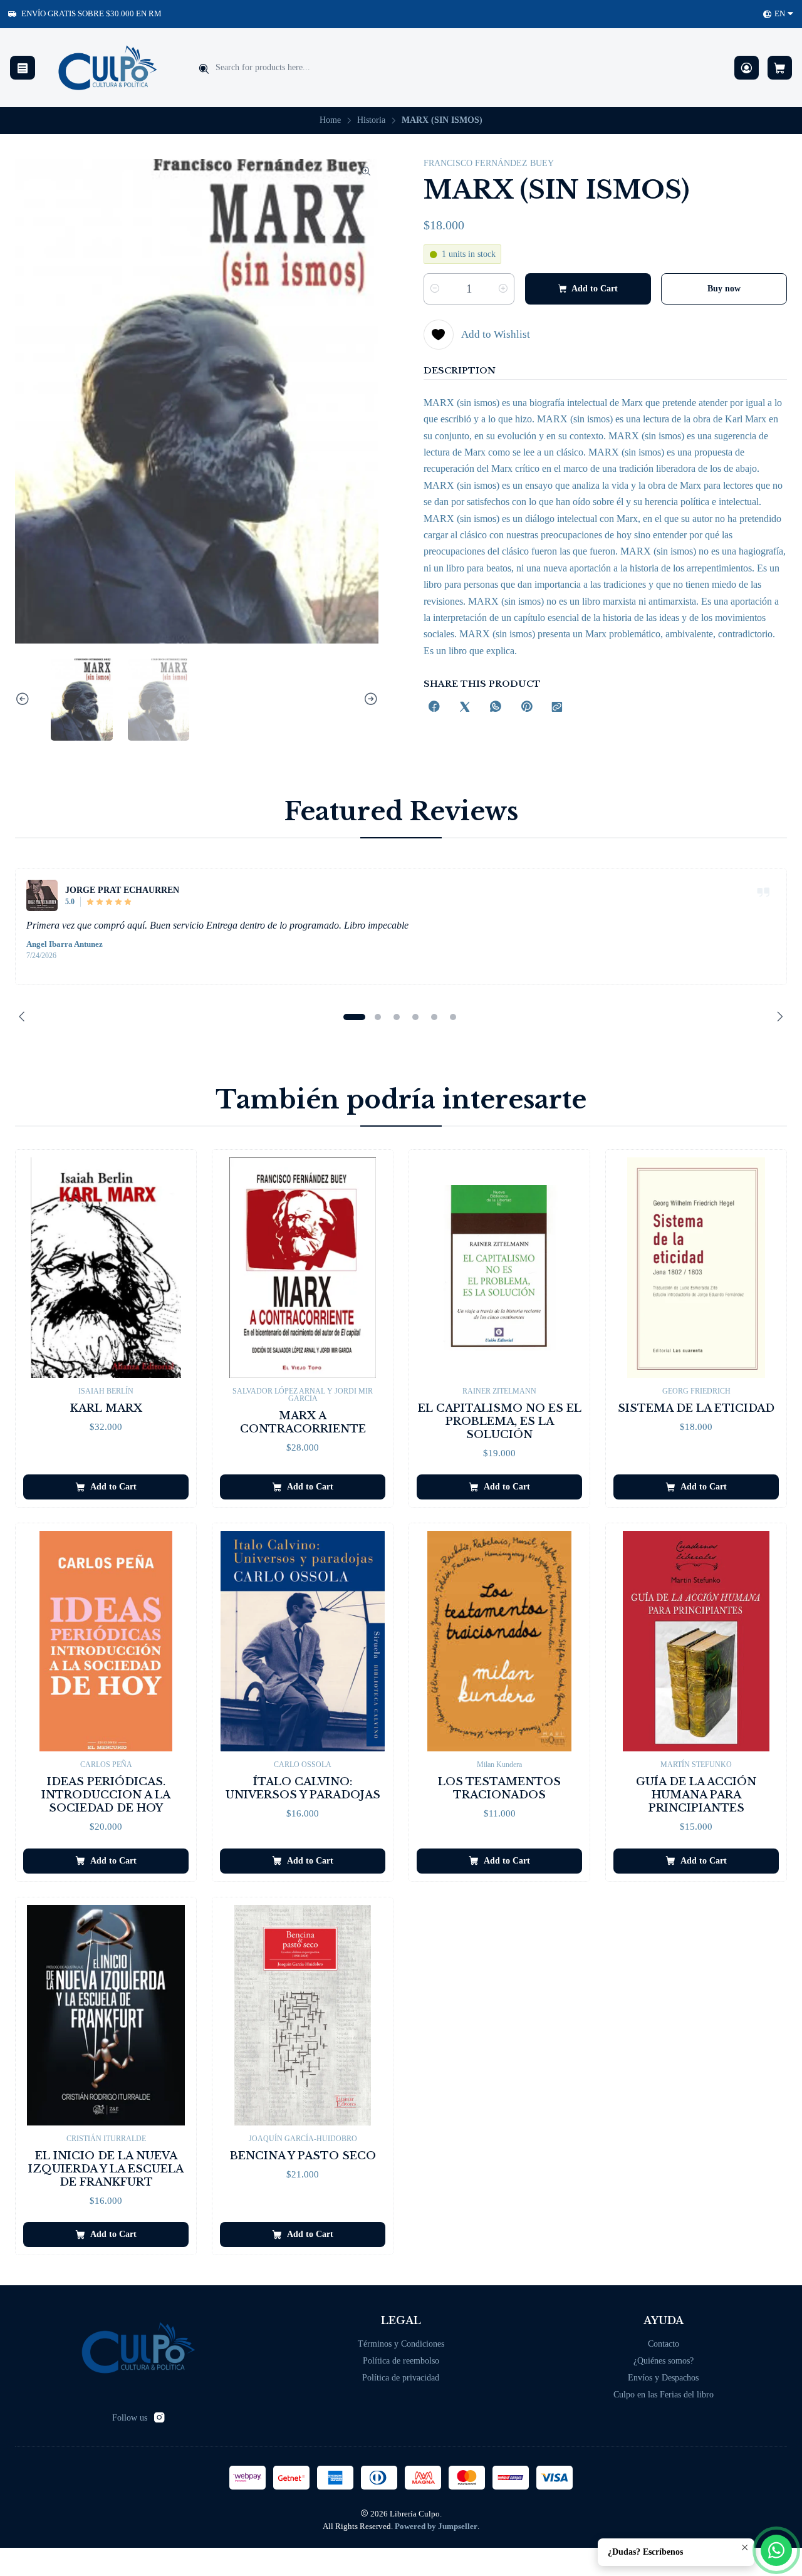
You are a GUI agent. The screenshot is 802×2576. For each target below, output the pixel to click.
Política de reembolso (401, 2361)
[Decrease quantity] (435, 289)
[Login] (747, 68)
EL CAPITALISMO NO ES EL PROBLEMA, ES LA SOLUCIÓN (500, 1421)
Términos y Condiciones (401, 2344)
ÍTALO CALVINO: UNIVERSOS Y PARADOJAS (303, 1788)
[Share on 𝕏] (465, 708)
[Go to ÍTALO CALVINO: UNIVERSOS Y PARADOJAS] (303, 1641)
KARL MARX (106, 1408)
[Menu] (23, 68)
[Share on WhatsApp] (496, 708)
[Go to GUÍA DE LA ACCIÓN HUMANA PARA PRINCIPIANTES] (696, 1641)
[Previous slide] (24, 700)
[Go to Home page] (108, 68)
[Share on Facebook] (434, 708)
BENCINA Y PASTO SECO (303, 2156)
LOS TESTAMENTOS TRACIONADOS (499, 1788)
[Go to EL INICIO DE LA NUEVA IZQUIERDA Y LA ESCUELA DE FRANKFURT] (106, 2015)
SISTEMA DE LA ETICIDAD (696, 1408)
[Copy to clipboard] (557, 708)
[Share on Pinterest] (526, 708)
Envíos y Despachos (663, 2378)
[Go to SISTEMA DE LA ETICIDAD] (696, 1268)
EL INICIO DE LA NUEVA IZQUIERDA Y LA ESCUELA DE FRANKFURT (106, 2169)
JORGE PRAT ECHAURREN (122, 890)
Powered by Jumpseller (436, 2526)
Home (330, 120)
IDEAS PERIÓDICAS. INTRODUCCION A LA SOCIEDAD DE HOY (106, 1795)
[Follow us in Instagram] (159, 2417)
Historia (371, 120)
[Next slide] (369, 700)
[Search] (204, 69)
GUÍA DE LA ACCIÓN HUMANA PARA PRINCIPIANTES (696, 1795)
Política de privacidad (401, 2378)
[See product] (42, 895)
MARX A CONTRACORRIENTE (303, 1422)
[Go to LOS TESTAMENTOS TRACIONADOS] (499, 1641)
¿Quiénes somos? (664, 2361)
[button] (354, 1017)
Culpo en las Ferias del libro (664, 2395)
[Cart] (780, 68)
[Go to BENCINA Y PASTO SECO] (303, 2015)
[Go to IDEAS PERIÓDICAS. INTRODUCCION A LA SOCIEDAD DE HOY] (106, 1641)
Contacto (664, 2344)
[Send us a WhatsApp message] (776, 2550)
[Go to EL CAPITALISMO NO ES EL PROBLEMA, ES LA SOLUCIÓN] (499, 1268)
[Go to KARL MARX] (106, 1268)
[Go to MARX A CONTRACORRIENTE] (303, 1268)
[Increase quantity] (503, 289)
